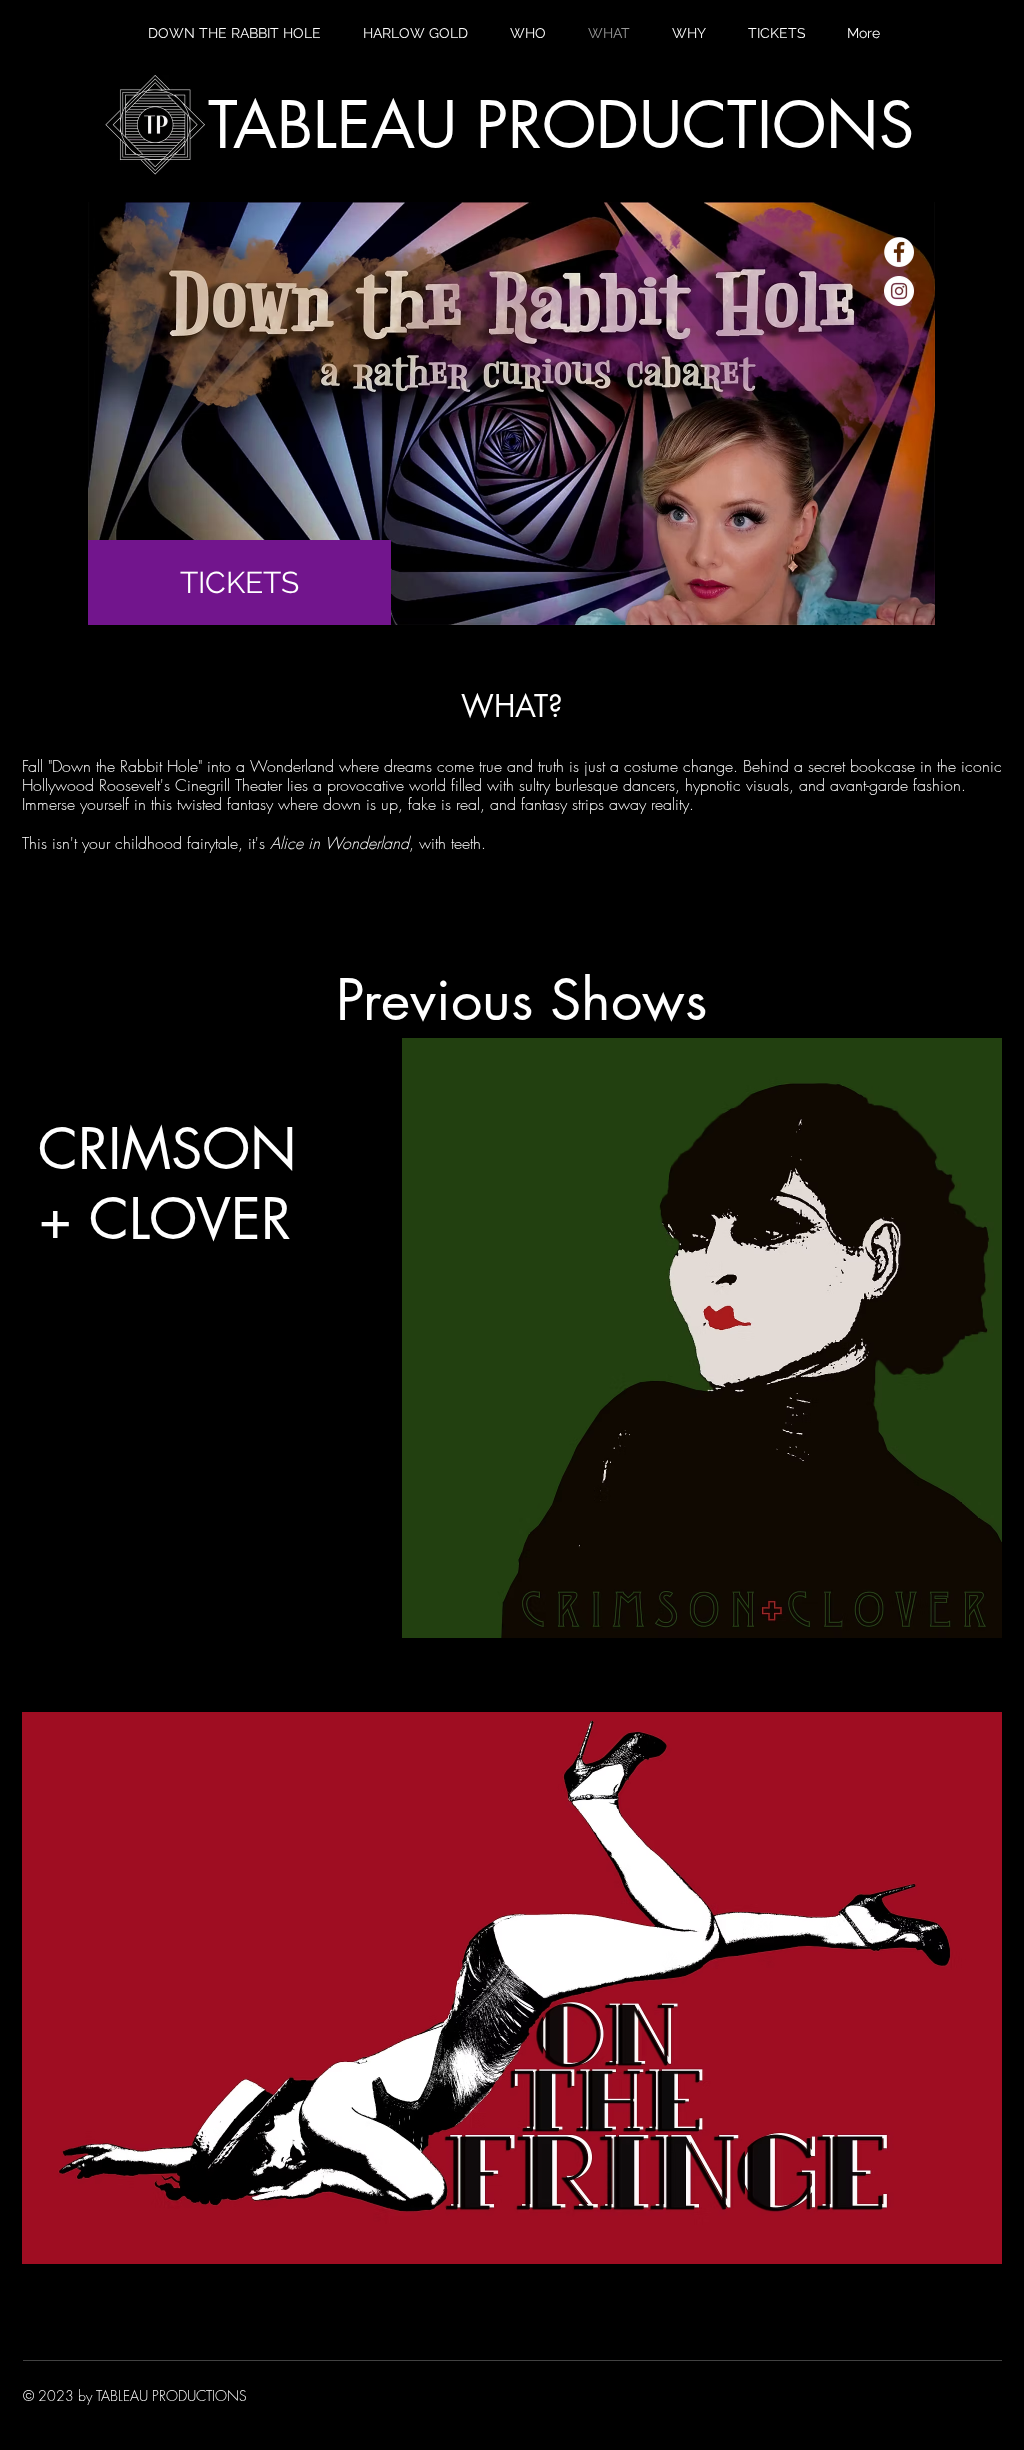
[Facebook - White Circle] (899, 252)
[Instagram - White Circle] (899, 291)
